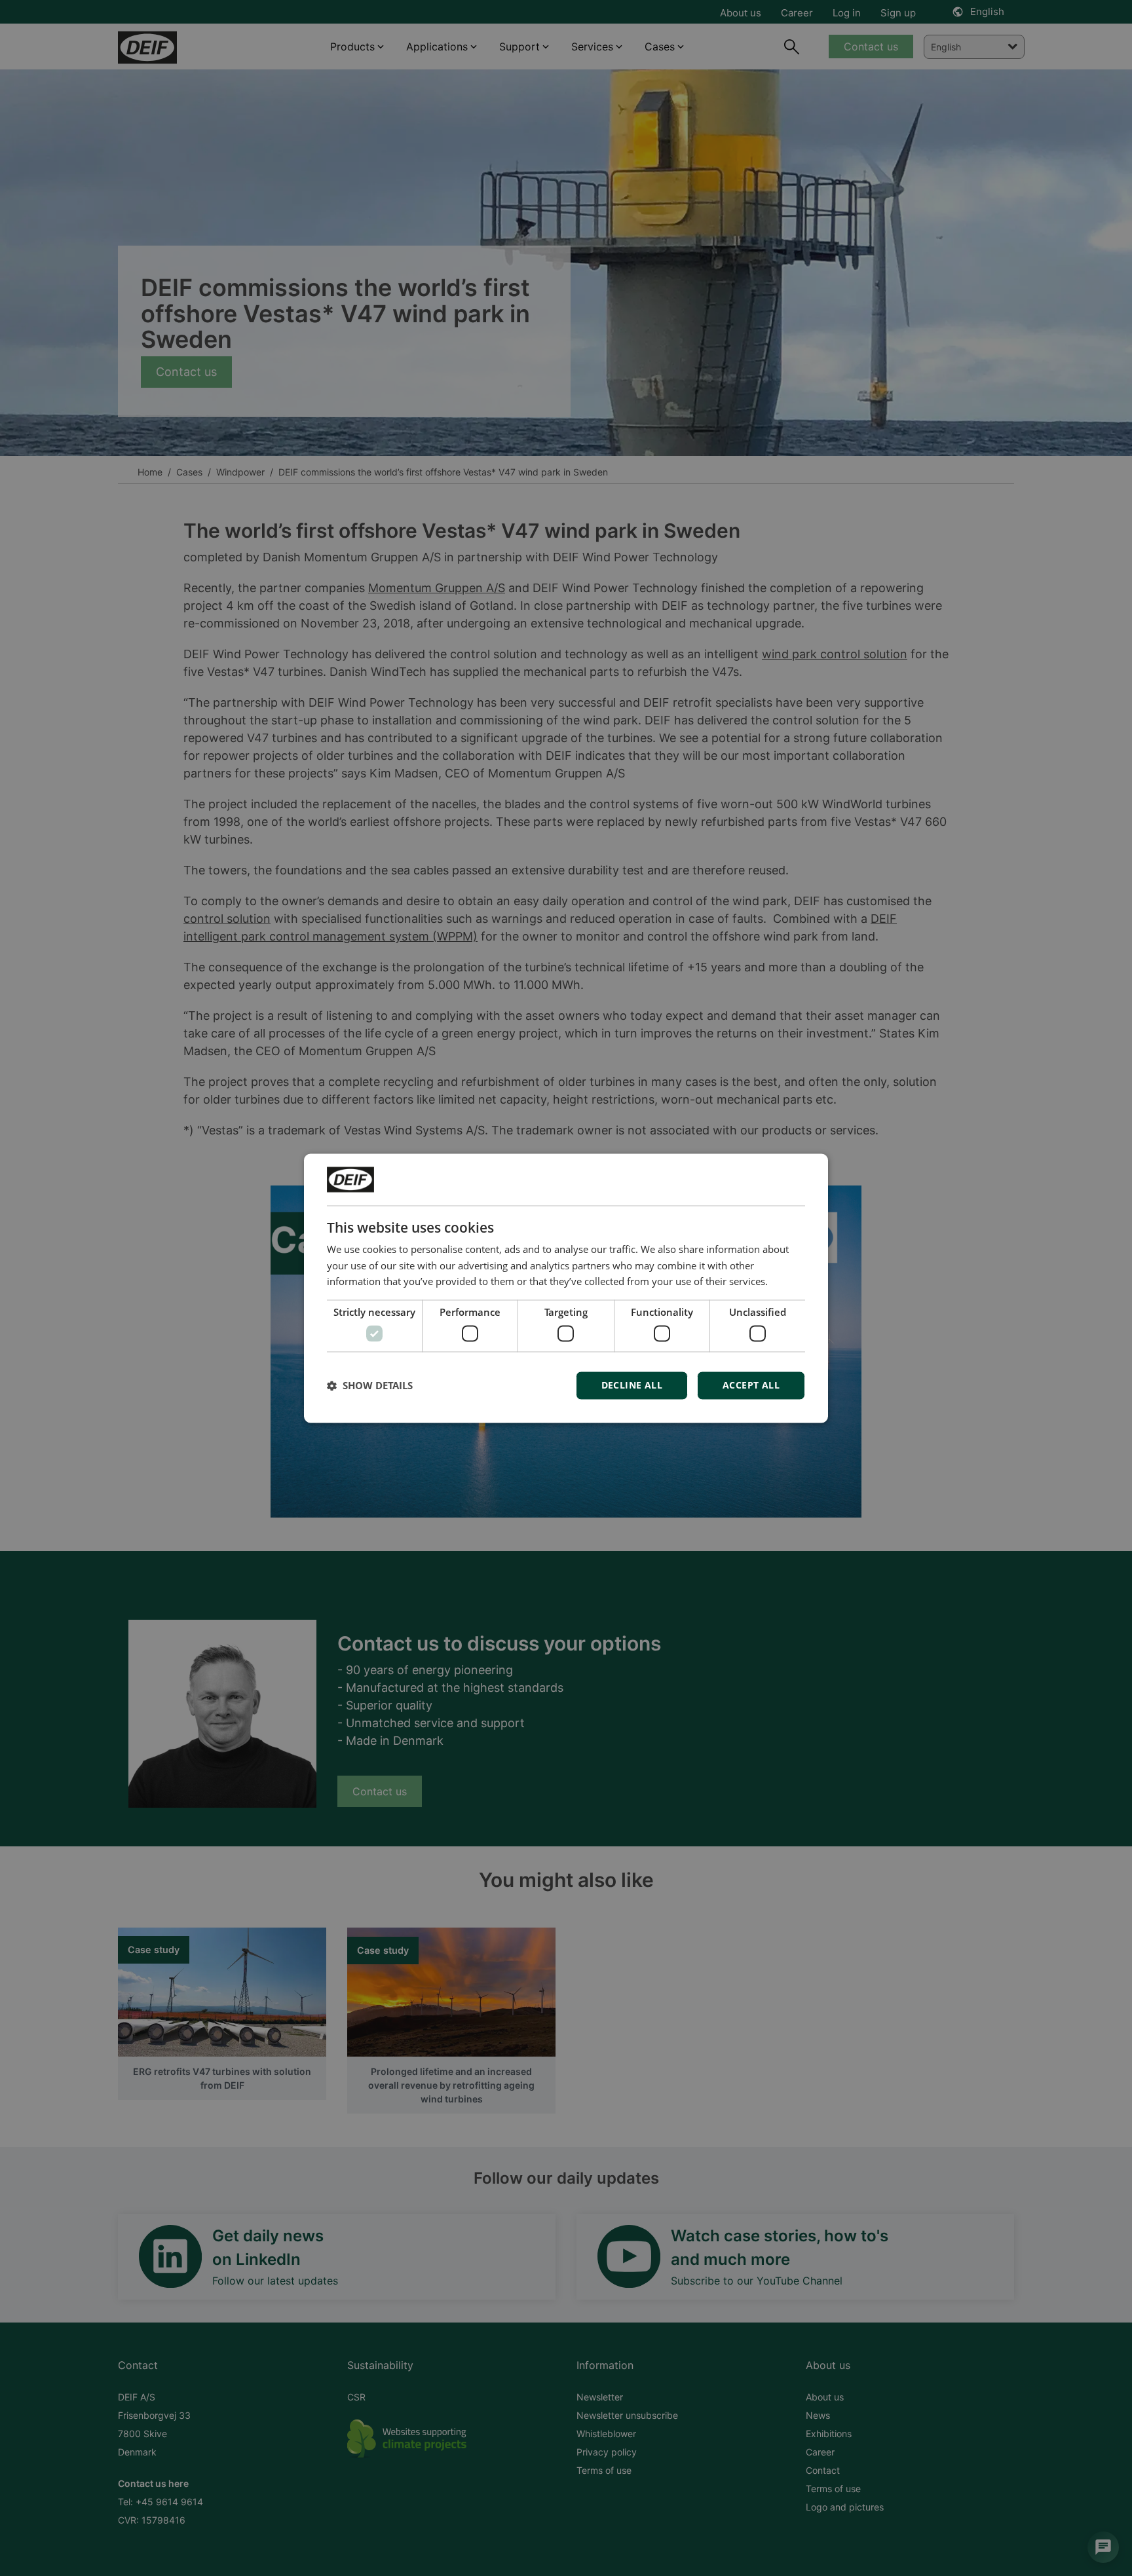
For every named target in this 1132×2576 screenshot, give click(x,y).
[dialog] (566, 1288)
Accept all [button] (751, 1385)
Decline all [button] (632, 1385)
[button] (370, 1385)
